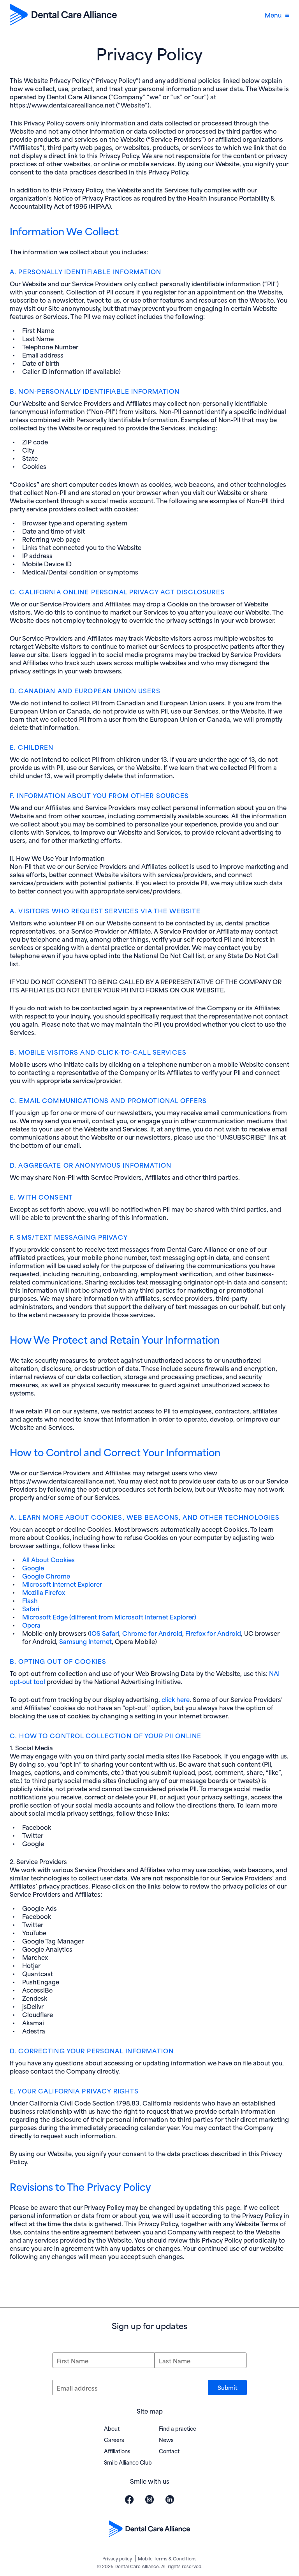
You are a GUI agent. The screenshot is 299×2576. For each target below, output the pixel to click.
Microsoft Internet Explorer (62, 1584)
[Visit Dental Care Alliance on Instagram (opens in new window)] (149, 2499)
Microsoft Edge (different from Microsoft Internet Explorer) (109, 1617)
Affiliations (117, 2451)
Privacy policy (117, 2558)
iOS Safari (105, 1633)
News (166, 2439)
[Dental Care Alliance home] (63, 15)
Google (33, 1567)
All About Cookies (48, 1559)
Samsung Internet (85, 1641)
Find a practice (178, 2428)
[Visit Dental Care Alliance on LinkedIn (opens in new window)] (170, 2499)
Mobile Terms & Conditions (167, 2558)
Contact (169, 2451)
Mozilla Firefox (44, 1592)
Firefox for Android (213, 1633)
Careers (114, 2439)
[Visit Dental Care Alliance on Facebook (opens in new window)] (129, 2499)
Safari (31, 1608)
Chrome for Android (152, 1633)
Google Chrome (46, 1576)
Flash (30, 1600)
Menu (273, 15)
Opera (31, 1625)
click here (176, 1699)
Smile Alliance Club (128, 2462)
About (112, 2428)
